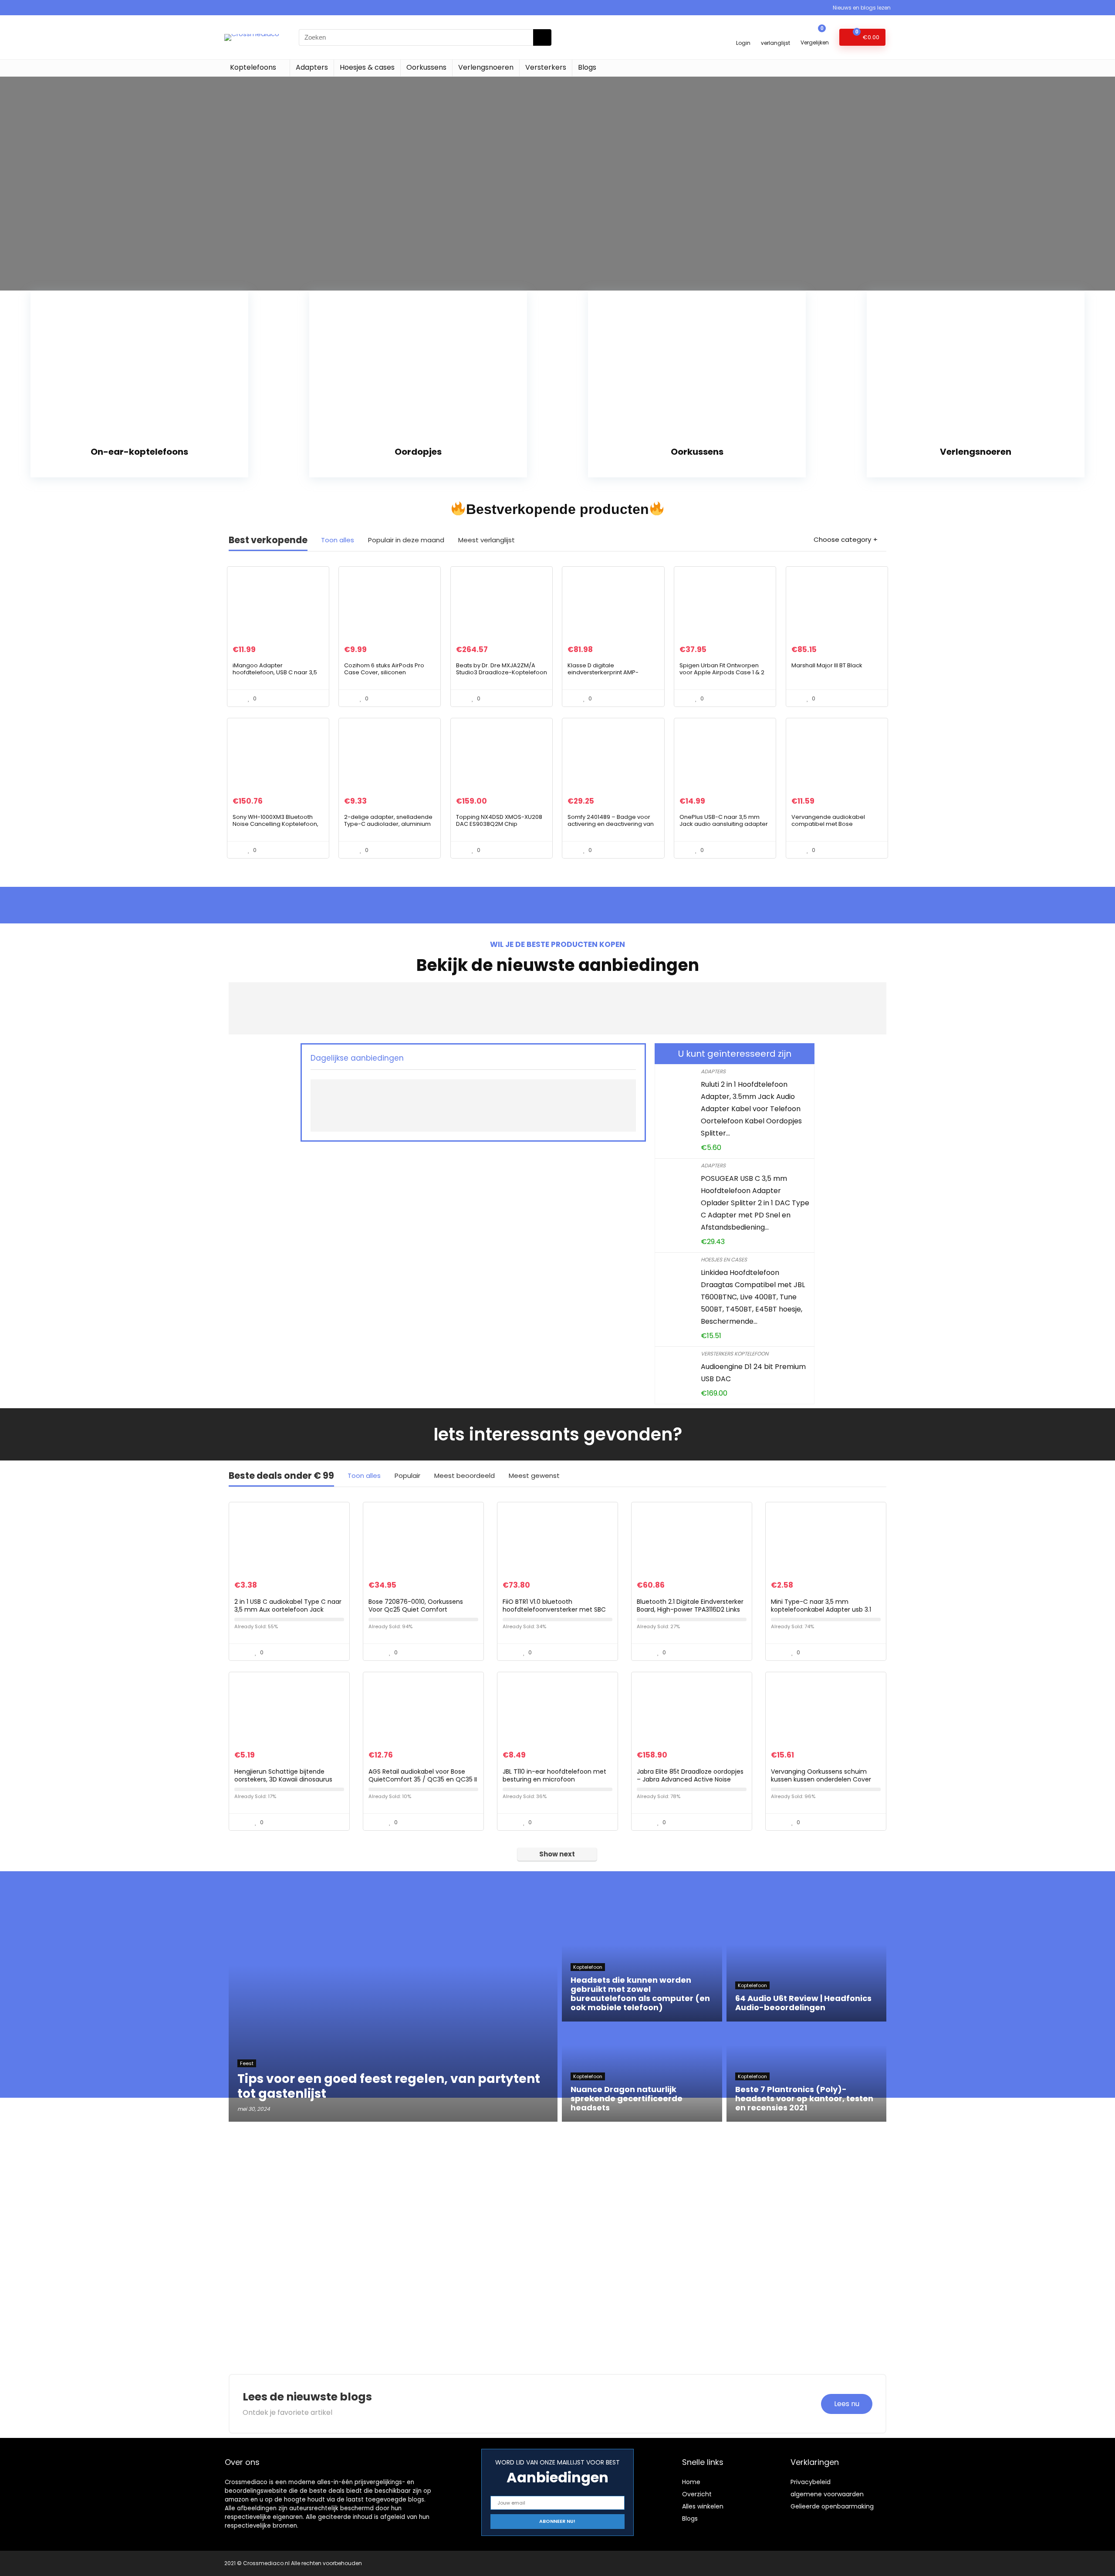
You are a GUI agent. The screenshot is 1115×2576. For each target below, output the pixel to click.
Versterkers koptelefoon (735, 1354)
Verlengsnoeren (486, 67)
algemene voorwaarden (827, 2494)
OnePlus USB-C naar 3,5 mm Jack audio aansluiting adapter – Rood (724, 824)
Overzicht (697, 2494)
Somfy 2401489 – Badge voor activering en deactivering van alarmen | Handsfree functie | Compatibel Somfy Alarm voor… (612, 827)
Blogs (587, 67)
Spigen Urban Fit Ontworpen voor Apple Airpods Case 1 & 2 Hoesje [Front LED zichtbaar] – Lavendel (722, 676)
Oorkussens (426, 67)
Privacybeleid (811, 2482)
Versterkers (546, 67)
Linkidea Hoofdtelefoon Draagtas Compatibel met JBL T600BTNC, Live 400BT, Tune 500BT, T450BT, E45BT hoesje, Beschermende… (753, 1297)
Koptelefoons (253, 67)
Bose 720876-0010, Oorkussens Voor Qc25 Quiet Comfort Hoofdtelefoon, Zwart (416, 1609)
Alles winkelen (703, 2506)
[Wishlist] (775, 33)
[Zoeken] (542, 37)
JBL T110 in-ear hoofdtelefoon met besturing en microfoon (554, 1775)
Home (691, 2482)
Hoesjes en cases (724, 1259)
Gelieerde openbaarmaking (832, 2506)
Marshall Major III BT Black (827, 665)
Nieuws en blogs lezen (862, 8)
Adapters (312, 67)
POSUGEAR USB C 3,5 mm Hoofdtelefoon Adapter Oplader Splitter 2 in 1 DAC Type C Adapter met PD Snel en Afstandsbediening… (755, 1203)
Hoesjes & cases (367, 67)
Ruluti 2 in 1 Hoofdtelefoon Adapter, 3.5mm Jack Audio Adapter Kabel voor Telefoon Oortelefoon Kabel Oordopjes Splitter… (751, 1109)
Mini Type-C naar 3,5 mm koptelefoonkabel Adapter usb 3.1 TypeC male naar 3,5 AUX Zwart (821, 1609)
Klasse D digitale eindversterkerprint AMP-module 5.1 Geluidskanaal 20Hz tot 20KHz (611, 676)
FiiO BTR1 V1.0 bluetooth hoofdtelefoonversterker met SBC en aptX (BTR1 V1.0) (554, 1609)
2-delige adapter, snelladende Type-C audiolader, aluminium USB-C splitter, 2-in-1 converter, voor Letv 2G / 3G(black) (388, 827)
